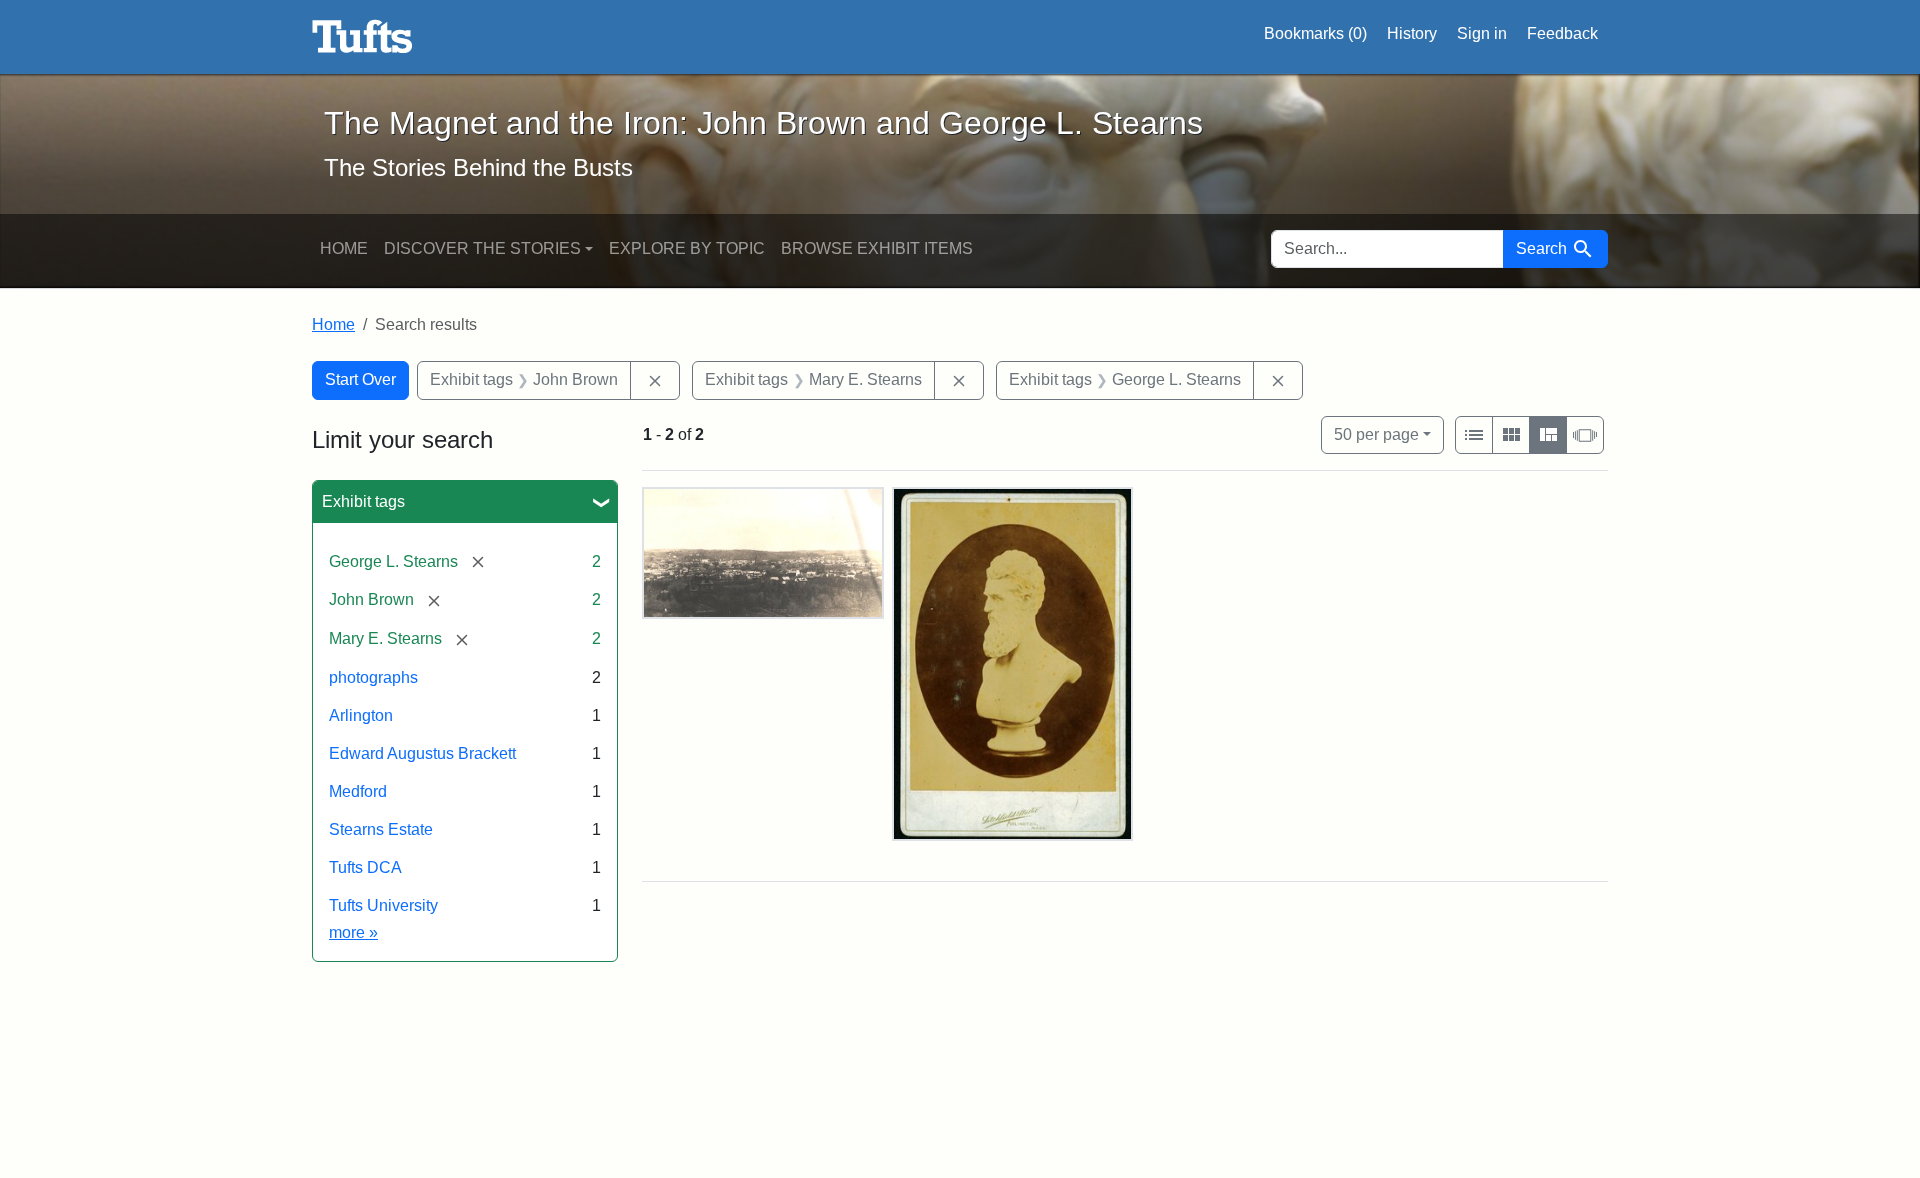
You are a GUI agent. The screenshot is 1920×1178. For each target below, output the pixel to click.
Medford (358, 791)
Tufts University (383, 905)
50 (1376, 434)
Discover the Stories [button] (482, 248)
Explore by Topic (687, 248)
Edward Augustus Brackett (422, 753)
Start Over (360, 379)
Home (344, 248)
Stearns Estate (381, 829)
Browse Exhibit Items (877, 248)
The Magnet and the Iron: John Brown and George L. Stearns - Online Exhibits (362, 37)
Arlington (361, 715)
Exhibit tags (363, 501)
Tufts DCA (365, 867)
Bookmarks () (1315, 33)
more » (353, 932)
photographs (373, 677)
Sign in (1482, 33)
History (1412, 33)
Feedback (1562, 33)
